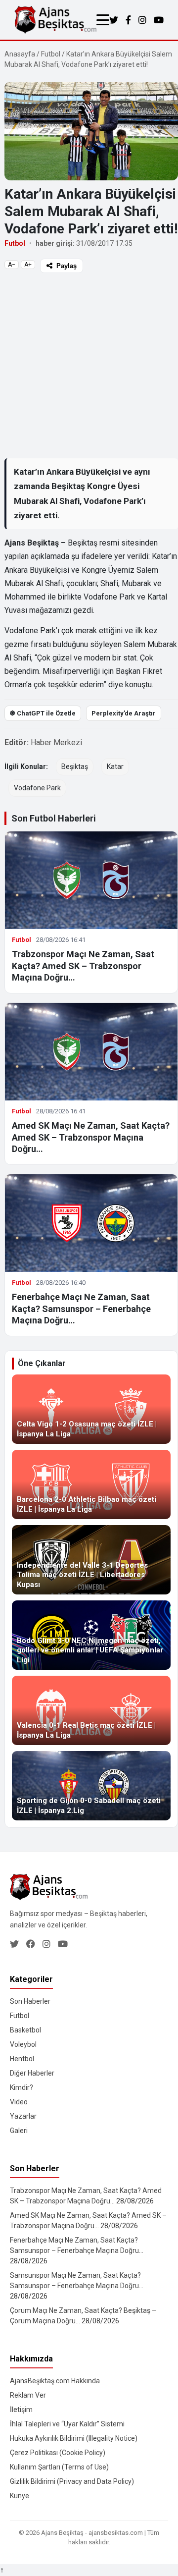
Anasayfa (20, 54)
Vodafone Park (37, 788)
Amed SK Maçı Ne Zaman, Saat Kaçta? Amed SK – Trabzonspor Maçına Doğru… (91, 1137)
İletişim (21, 2410)
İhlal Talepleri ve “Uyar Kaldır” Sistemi (67, 2424)
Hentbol (22, 2059)
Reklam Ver (28, 2395)
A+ (28, 265)
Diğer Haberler (32, 2073)
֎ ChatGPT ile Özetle (43, 713)
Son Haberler (30, 2001)
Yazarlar (23, 2116)
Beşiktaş (75, 767)
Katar (115, 767)
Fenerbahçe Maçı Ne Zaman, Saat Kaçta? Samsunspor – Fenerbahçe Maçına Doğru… (81, 1309)
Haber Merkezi (56, 742)
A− (12, 265)
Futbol (51, 54)
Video (19, 2102)
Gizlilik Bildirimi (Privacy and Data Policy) (72, 2481)
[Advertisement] (89, 365)
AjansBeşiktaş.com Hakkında (55, 2381)
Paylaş (67, 266)
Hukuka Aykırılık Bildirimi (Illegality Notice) (74, 2438)
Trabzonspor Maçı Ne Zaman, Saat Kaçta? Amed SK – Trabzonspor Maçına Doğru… (83, 966)
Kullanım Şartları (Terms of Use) (59, 2467)
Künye (20, 2496)
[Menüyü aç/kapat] (103, 20)
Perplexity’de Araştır (124, 713)
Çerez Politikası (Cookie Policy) (58, 2453)
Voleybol (23, 2044)
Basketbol (25, 2030)
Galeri (19, 2131)
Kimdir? (22, 2087)
